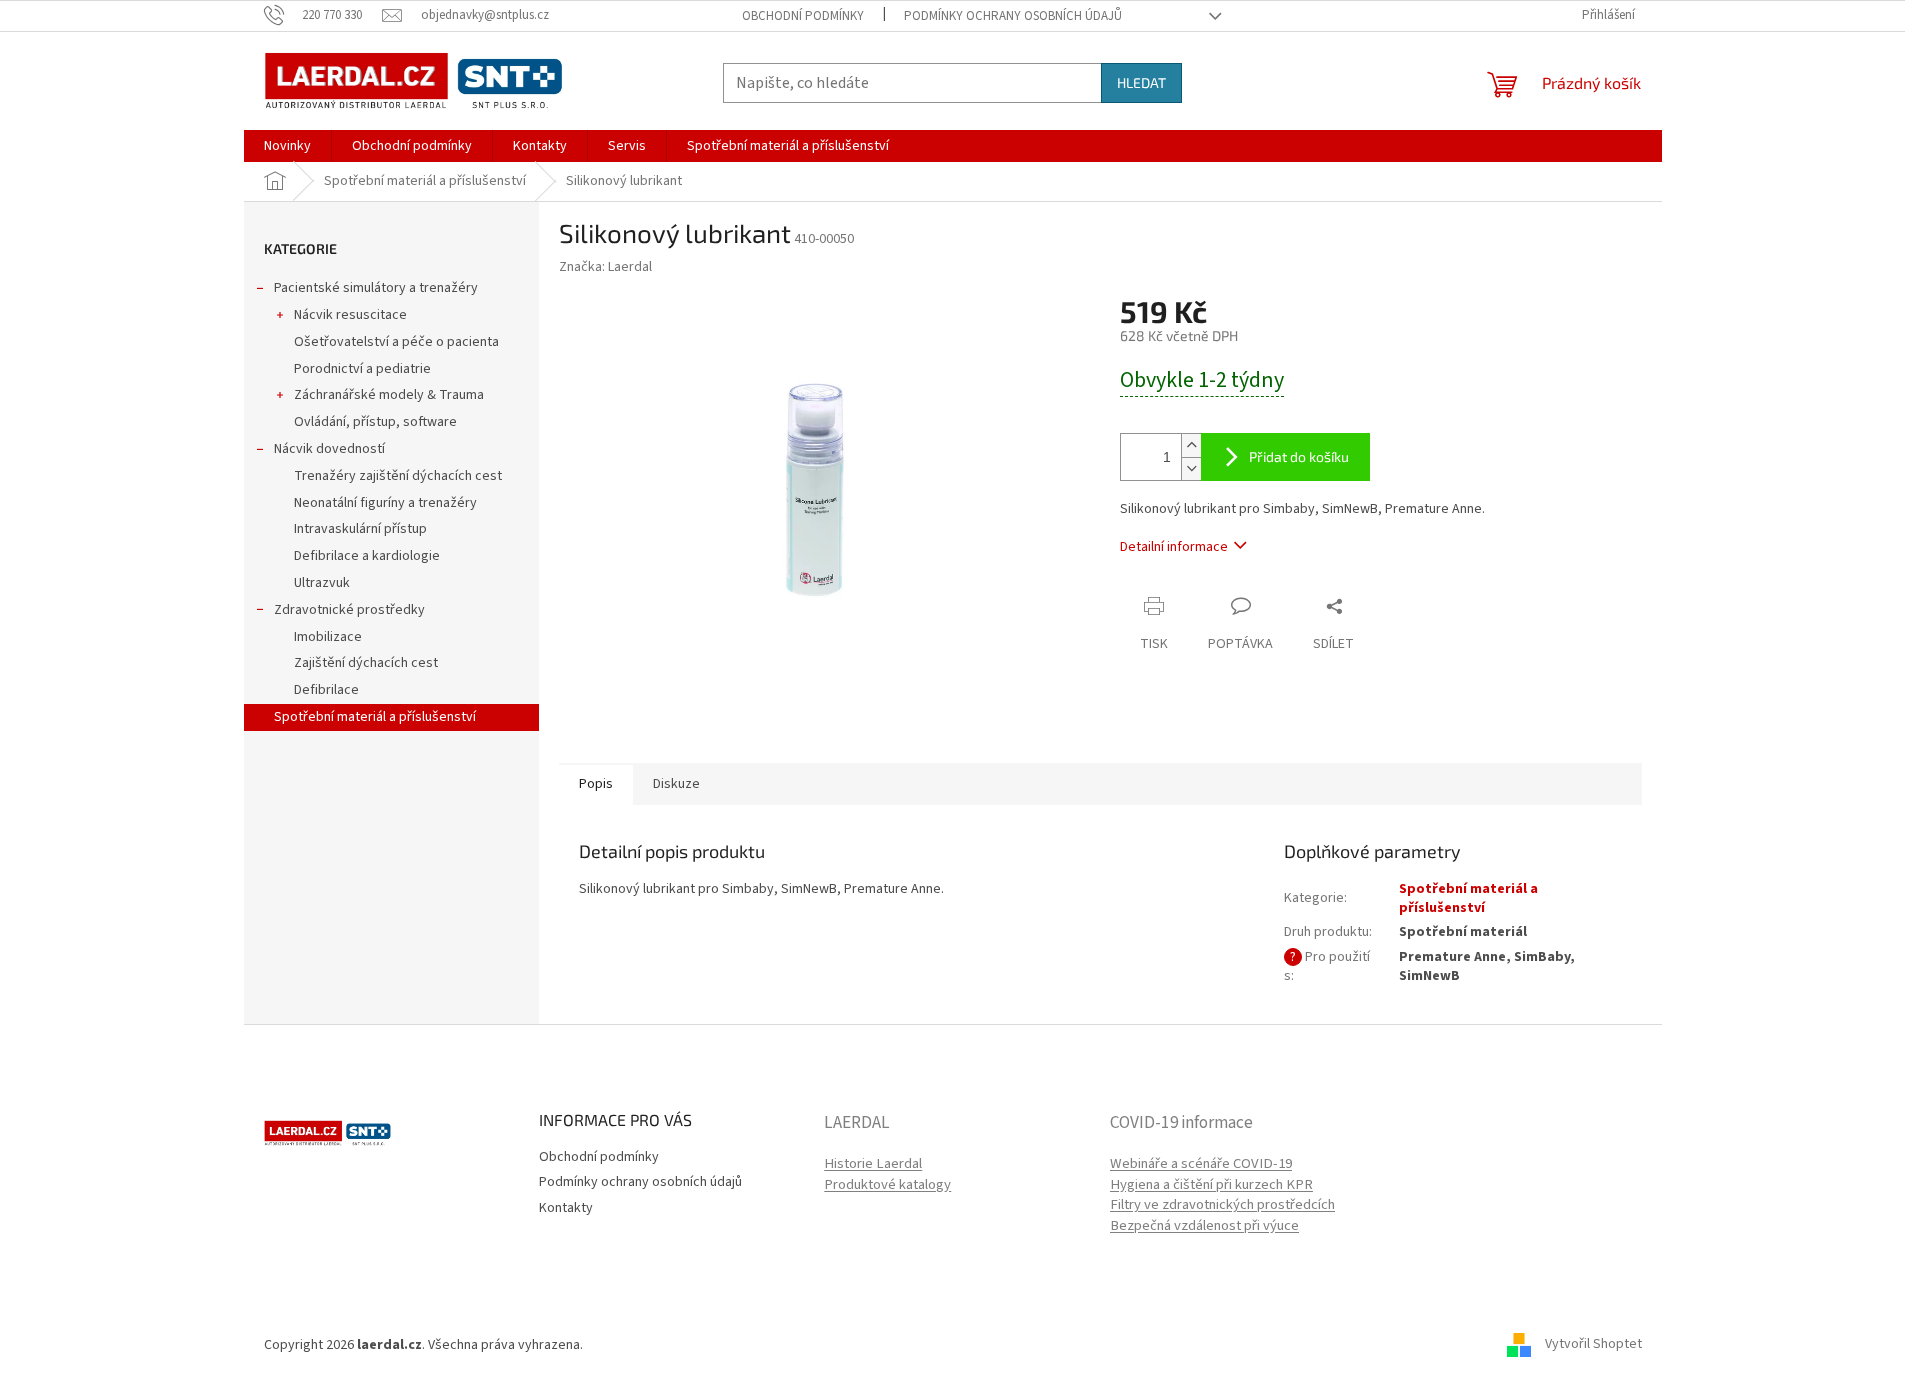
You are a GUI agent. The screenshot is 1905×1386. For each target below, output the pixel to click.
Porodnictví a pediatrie (362, 369)
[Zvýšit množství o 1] (1191, 445)
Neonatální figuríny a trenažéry (385, 503)
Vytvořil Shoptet (1593, 1345)
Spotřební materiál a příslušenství (375, 717)
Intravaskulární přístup (360, 529)
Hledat (1141, 82)
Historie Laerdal (873, 1164)
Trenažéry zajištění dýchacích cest (398, 476)
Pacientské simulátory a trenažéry (376, 288)
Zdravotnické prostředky (349, 610)
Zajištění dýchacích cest (366, 663)
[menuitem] (287, 146)
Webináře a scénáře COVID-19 (1201, 1164)
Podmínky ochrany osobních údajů (1013, 16)
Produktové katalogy (887, 1185)
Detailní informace (1174, 547)
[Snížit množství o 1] (1191, 468)
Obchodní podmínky (803, 16)
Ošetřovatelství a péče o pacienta (396, 342)
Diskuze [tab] (676, 784)
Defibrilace (326, 690)
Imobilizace (328, 637)
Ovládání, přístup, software (375, 422)
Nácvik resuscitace (350, 315)
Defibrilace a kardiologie (367, 556)
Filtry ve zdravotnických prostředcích (1222, 1205)
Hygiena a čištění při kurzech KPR (1211, 1185)
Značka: (605, 267)
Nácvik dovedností (329, 449)
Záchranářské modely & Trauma (389, 395)
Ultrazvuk (322, 583)
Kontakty (566, 1208)
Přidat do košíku (1299, 456)
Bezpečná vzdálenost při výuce (1204, 1226)
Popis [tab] (596, 784)
